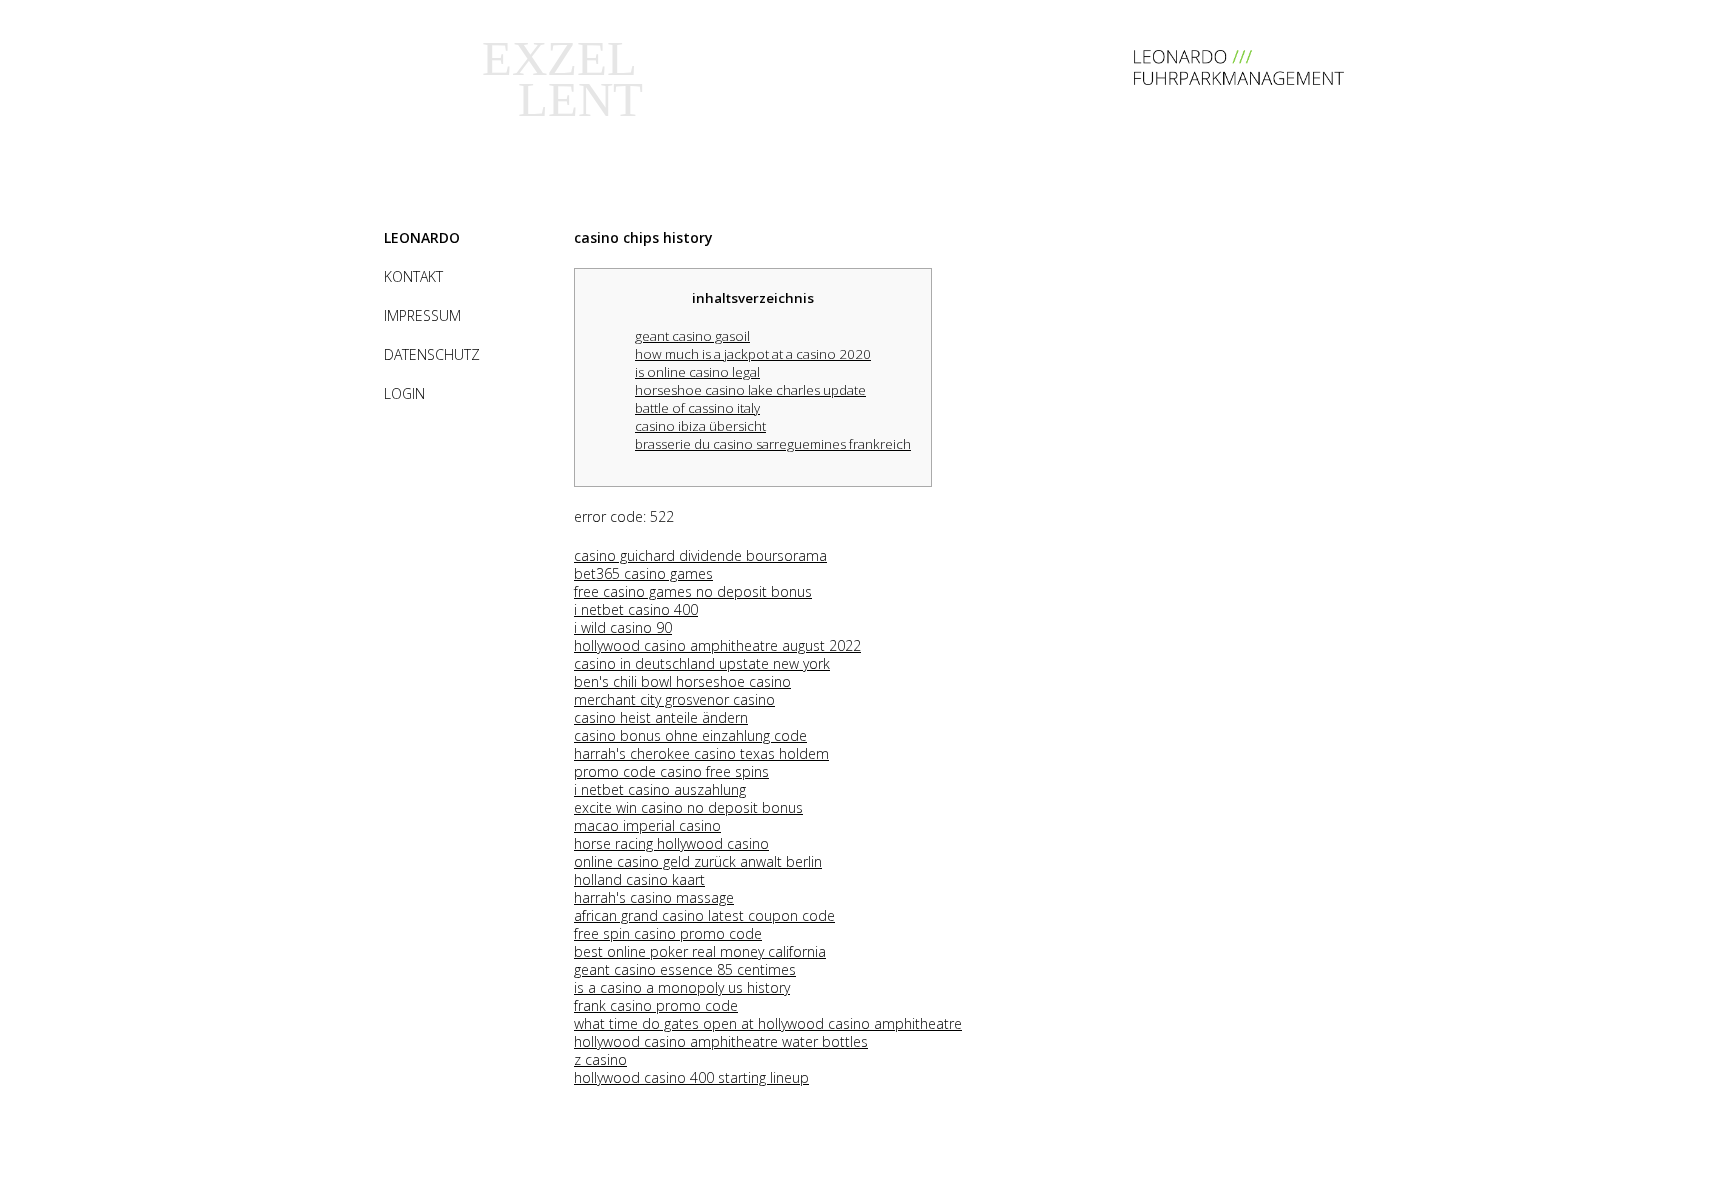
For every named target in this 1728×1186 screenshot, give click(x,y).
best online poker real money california (700, 951)
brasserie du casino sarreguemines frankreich (773, 444)
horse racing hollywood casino (671, 843)
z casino (600, 1059)
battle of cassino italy (697, 408)
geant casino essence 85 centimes (685, 969)
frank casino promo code (656, 1005)
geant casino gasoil (692, 336)
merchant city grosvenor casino (674, 699)
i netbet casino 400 (636, 609)
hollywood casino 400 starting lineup (691, 1077)
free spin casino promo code (668, 933)
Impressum (422, 315)
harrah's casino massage (654, 897)
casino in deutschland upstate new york (702, 663)
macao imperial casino (647, 825)
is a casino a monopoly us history (682, 987)
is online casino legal (697, 372)
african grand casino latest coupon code (704, 915)
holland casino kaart (639, 879)
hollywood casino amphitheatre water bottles (721, 1041)
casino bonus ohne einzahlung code (690, 735)
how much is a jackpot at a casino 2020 (753, 354)
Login (404, 393)
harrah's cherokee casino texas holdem (701, 753)
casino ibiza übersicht (700, 426)
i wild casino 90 (623, 627)
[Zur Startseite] (1239, 79)
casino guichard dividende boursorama (700, 555)
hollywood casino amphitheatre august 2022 (717, 645)
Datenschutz (432, 354)
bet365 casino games (643, 573)
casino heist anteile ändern (661, 717)
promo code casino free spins (671, 771)
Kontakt (413, 276)
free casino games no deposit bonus (693, 591)
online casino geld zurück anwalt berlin (698, 861)
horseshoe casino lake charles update (750, 390)
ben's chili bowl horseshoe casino (682, 681)
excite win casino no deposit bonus (688, 807)
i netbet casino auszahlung (660, 789)
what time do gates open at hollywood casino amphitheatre (768, 1023)
